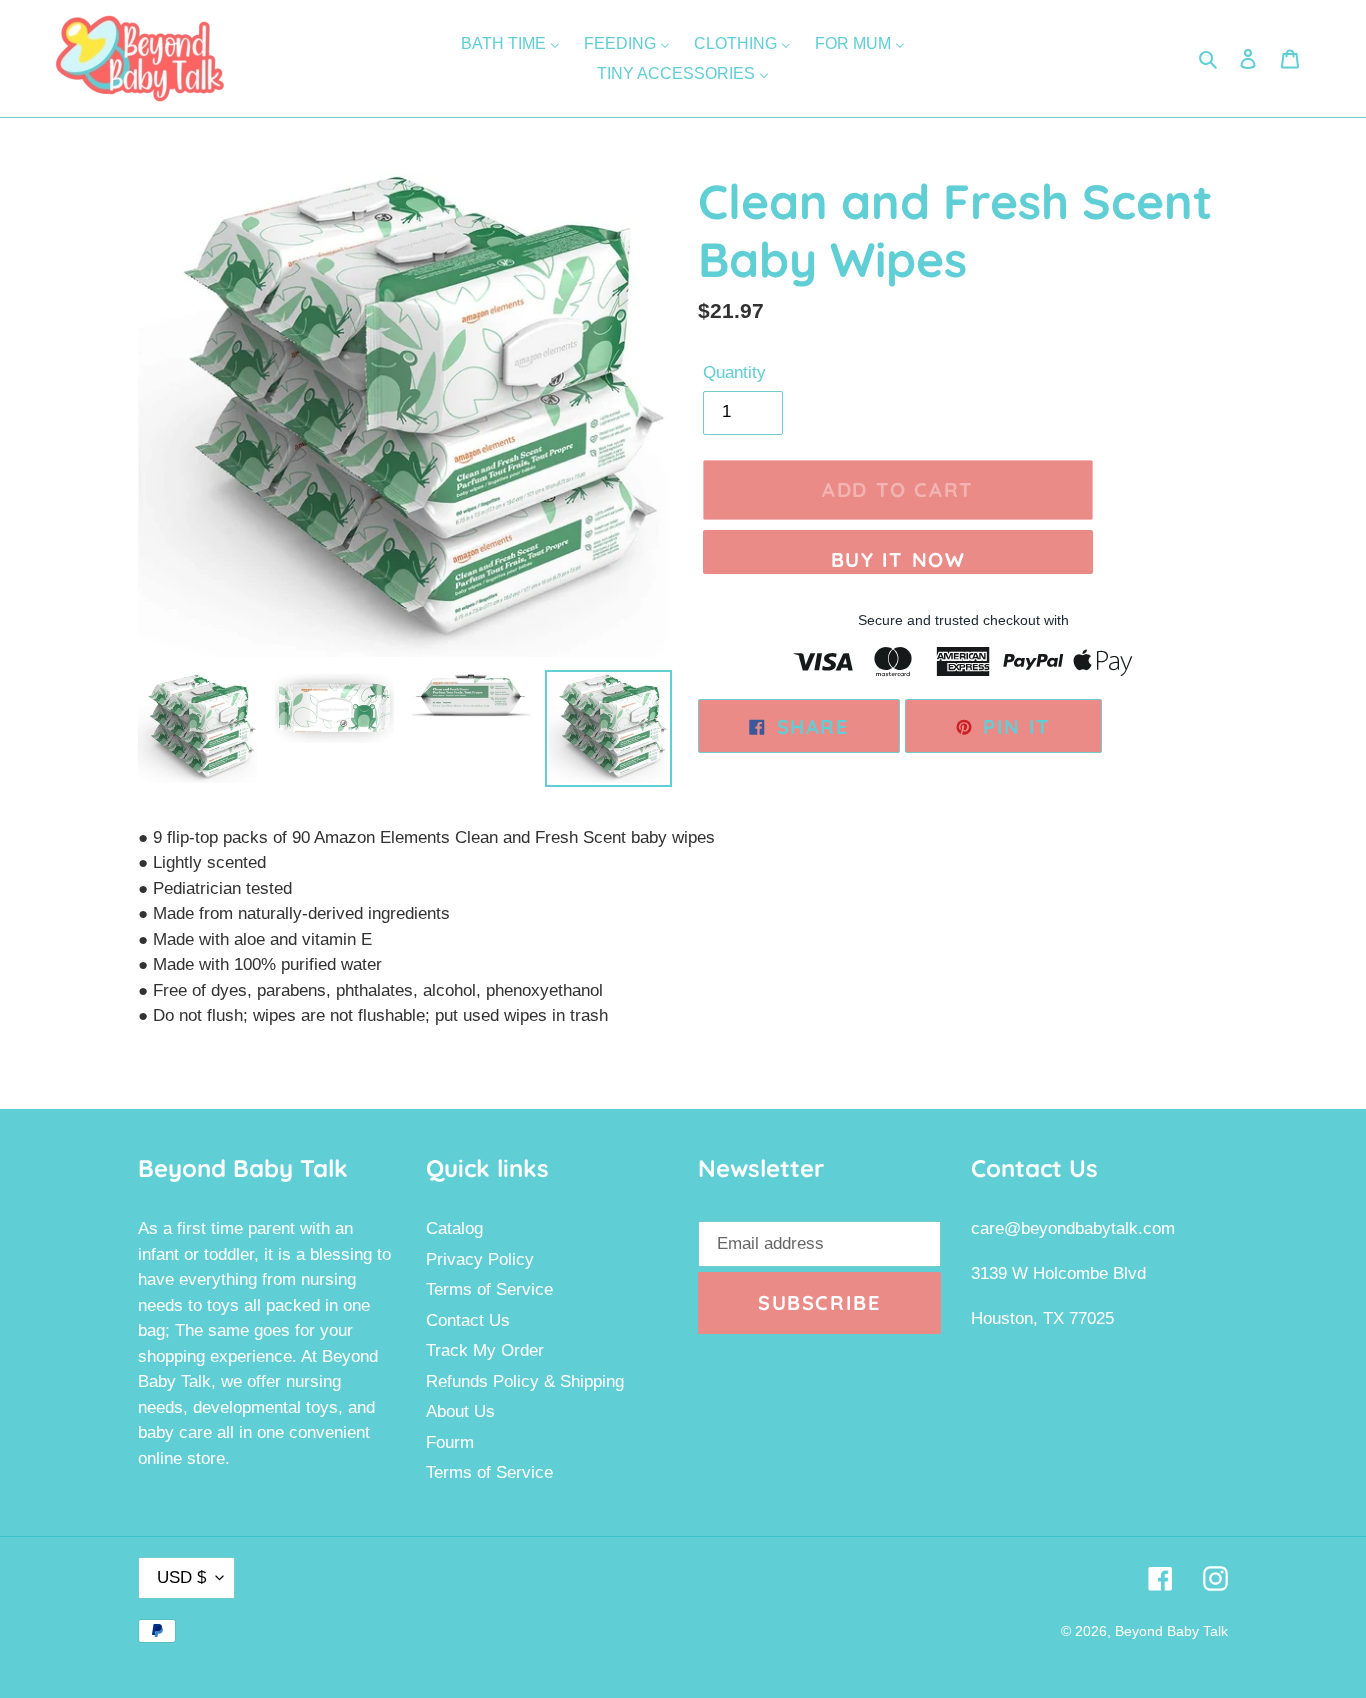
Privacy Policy (480, 1259)
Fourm (450, 1442)
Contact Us (468, 1320)
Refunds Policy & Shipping (525, 1381)
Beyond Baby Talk (1171, 1631)
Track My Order (485, 1350)
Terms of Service (489, 1289)
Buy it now (898, 559)
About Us (460, 1411)
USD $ (181, 1577)
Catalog (454, 1228)
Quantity (734, 372)
